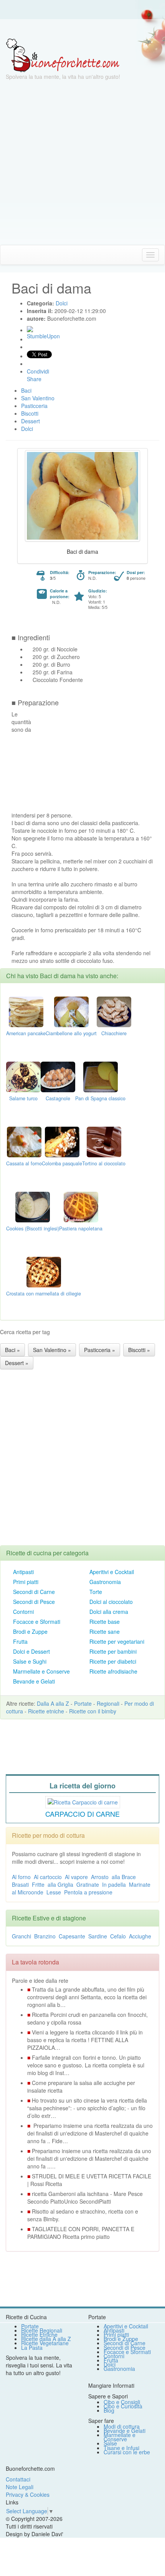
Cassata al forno (24, 1163)
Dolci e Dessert (31, 1651)
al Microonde (28, 1892)
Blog (109, 2410)
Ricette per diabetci (113, 1661)
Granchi (21, 1936)
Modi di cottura (122, 2426)
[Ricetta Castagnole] (58, 1076)
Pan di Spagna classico (100, 1098)
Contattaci (18, 2479)
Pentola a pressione (88, 1892)
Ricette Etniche (39, 2335)
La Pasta (32, 2348)
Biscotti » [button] (139, 1350)
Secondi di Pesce (34, 1602)
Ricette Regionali (42, 2330)
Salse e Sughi (30, 1661)
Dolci (110, 2364)
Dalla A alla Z (53, 1703)
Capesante (72, 1936)
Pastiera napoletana (81, 1228)
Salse (110, 2443)
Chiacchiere (114, 1033)
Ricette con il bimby (93, 1711)
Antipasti (23, 1572)
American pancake (26, 1033)
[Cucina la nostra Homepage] (9, 255)
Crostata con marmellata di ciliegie (44, 1294)
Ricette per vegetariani (117, 1641)
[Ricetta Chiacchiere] (114, 1011)
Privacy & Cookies (28, 2494)
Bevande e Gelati (34, 1681)
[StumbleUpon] (30, 329)
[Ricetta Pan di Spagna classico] (101, 1076)
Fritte (38, 1884)
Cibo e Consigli (122, 2402)
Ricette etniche (46, 1711)
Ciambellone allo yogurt (71, 1033)
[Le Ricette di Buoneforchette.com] (63, 55)
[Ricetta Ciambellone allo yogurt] (71, 1011)
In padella (114, 1884)
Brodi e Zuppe (30, 1631)
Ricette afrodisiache (113, 1671)
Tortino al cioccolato (104, 1163)
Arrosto (100, 1877)
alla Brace (124, 1877)
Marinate (140, 1884)
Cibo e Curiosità (123, 2406)
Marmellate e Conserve (41, 1671)
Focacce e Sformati (37, 1622)
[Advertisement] (82, 163)
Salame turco (23, 1098)
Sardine (98, 1936)
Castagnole (58, 1098)
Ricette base (105, 1622)
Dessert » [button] (17, 1363)
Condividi (38, 371)
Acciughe (140, 1936)
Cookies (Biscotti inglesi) (33, 1228)
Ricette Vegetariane (45, 2343)
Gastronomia (105, 1582)
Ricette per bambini (113, 1651)
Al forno (21, 1877)
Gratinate (88, 1884)
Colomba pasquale (62, 1163)
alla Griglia (60, 1884)
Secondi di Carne (34, 1592)
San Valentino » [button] (52, 1350)
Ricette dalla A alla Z (46, 2339)
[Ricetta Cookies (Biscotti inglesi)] (33, 1206)
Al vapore (76, 1877)
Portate (83, 1703)
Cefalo (118, 1936)
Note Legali (20, 2487)
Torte (96, 1592)
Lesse (54, 1892)
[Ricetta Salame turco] (23, 1076)
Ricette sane (105, 1631)
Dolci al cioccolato (111, 1602)
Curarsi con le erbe (127, 2452)
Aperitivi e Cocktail (112, 1572)
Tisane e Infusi (121, 2448)
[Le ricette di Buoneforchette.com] (82, 29)
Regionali (108, 1703)
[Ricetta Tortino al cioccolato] (104, 1141)
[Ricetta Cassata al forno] (24, 1141)
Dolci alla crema (109, 1612)
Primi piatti (26, 1582)
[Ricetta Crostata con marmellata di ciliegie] (44, 1271)
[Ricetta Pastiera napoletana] (81, 1206)
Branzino (45, 1936)
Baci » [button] (12, 1350)
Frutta (20, 1641)
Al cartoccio (48, 1877)
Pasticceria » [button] (100, 1350)
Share (34, 379)
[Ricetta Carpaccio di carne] (83, 1801)
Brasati (20, 1884)
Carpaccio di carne (82, 1814)
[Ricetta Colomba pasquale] (62, 1141)
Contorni (23, 1612)
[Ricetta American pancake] (26, 1011)
